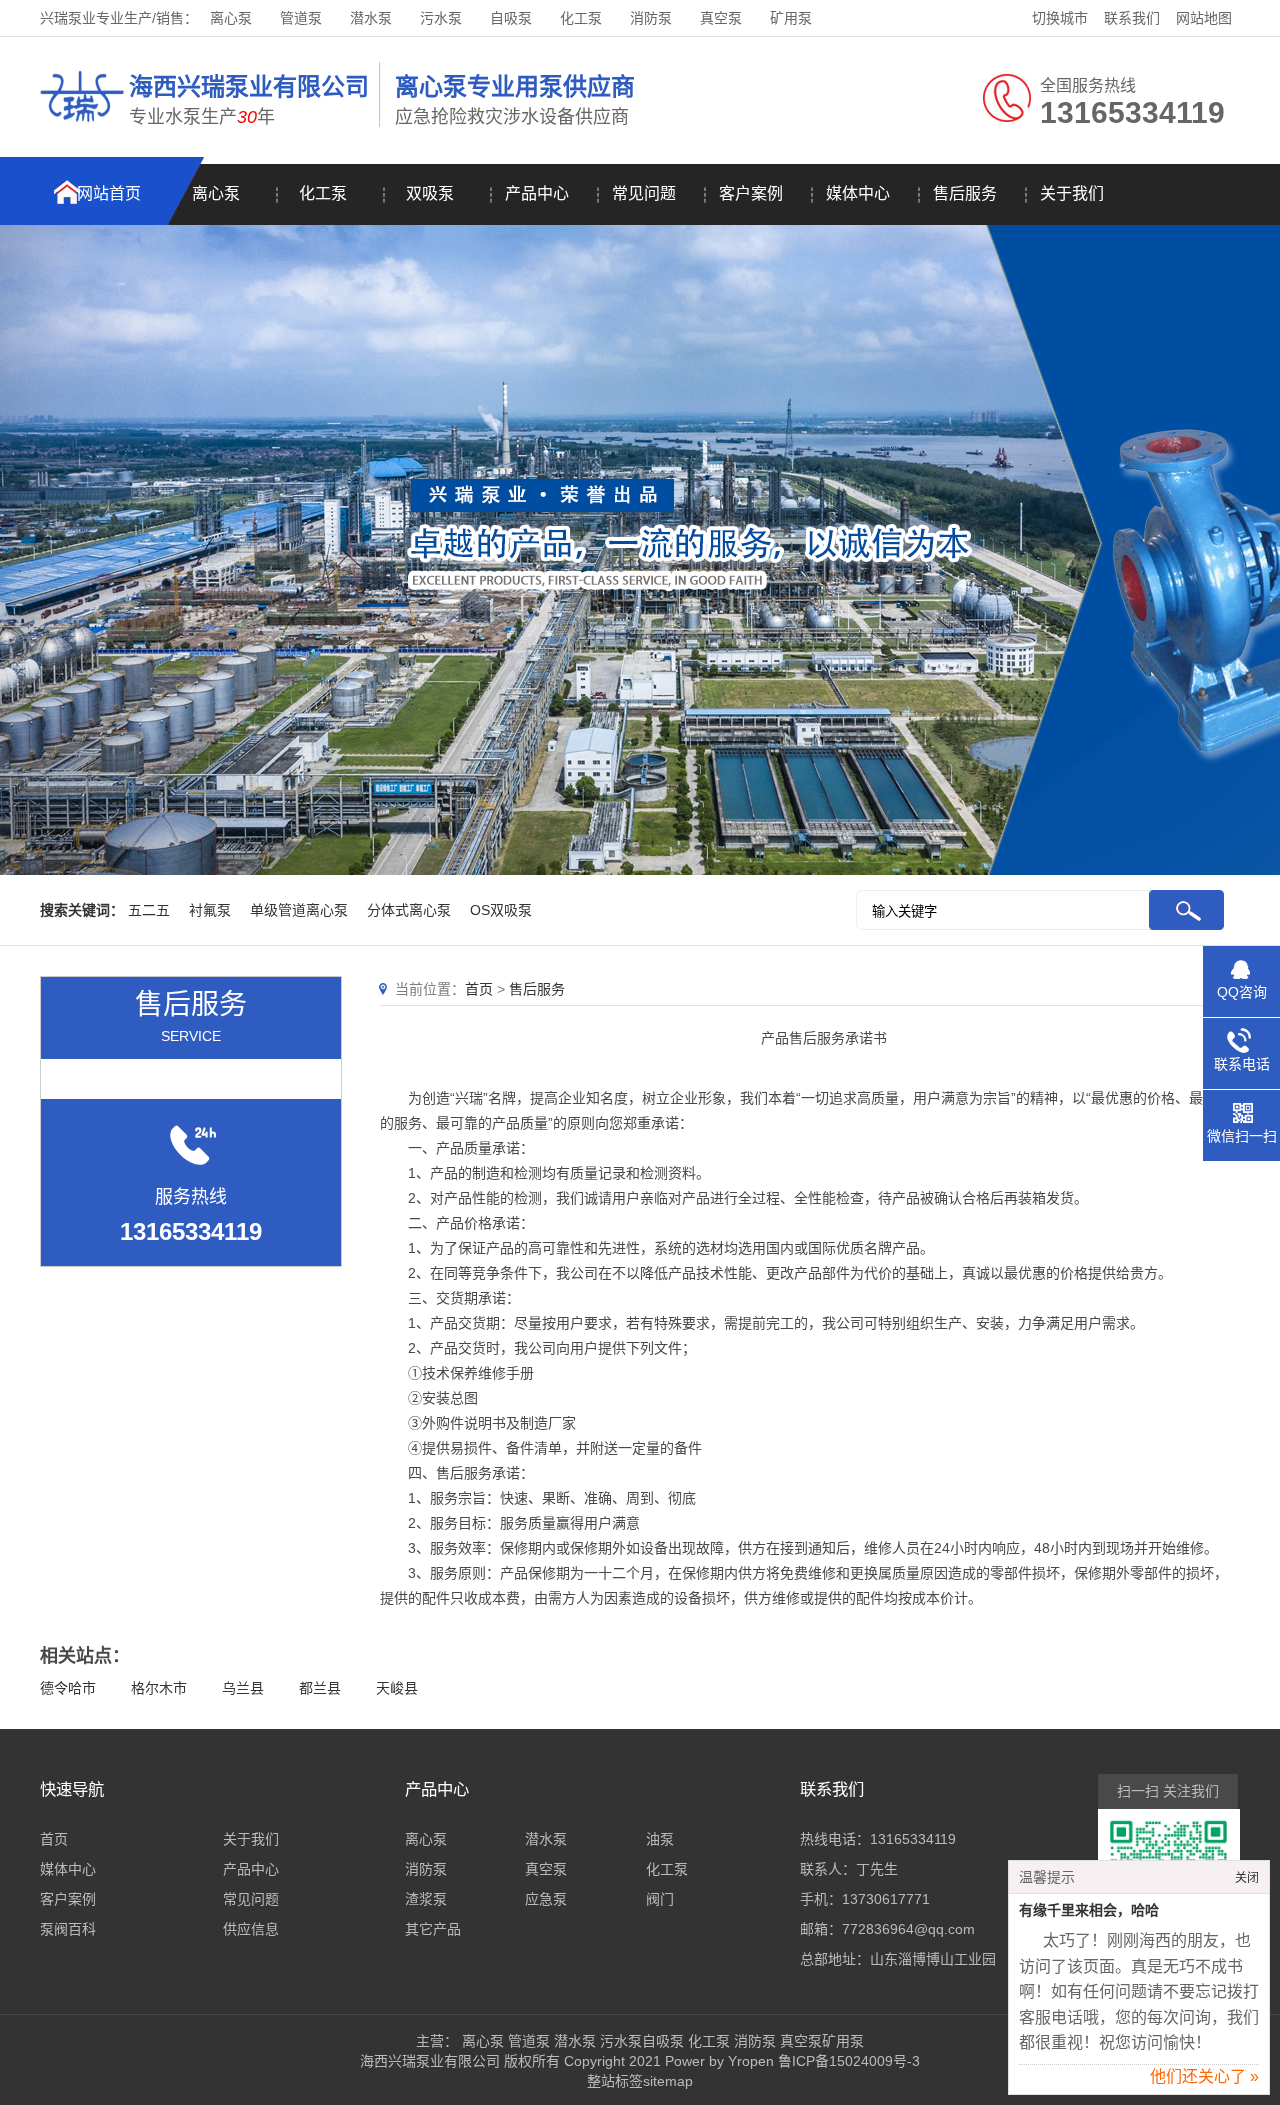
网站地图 (1204, 18)
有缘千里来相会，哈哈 (1089, 1910)
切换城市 (1060, 18)
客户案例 (751, 193)
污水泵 (441, 18)
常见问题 (644, 193)
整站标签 (615, 2081)
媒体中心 (858, 193)
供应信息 (251, 1929)
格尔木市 (159, 1688)
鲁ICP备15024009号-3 (847, 2061)
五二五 (149, 910)
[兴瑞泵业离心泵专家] (82, 125)
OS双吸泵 (501, 910)
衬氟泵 (210, 910)
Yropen (751, 2061)
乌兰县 (243, 1688)
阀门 (660, 1899)
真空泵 (721, 18)
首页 (479, 989)
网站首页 (109, 193)
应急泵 (546, 1899)
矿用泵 (791, 18)
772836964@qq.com (908, 1929)
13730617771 (886, 1899)
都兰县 (320, 1688)
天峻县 (397, 1688)
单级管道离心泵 (299, 910)
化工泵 (581, 18)
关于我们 (1072, 193)
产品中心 (537, 193)
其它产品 (433, 1929)
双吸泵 (430, 193)
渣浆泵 (426, 1899)
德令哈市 (68, 1688)
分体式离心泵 (409, 910)
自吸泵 (511, 18)
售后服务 (965, 193)
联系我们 (1132, 18)
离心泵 (231, 18)
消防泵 (651, 18)
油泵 (660, 1839)
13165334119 (913, 1839)
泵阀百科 (68, 1929)
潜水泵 (371, 18)
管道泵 (301, 18)
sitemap (668, 2081)
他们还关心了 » (1204, 2076)
